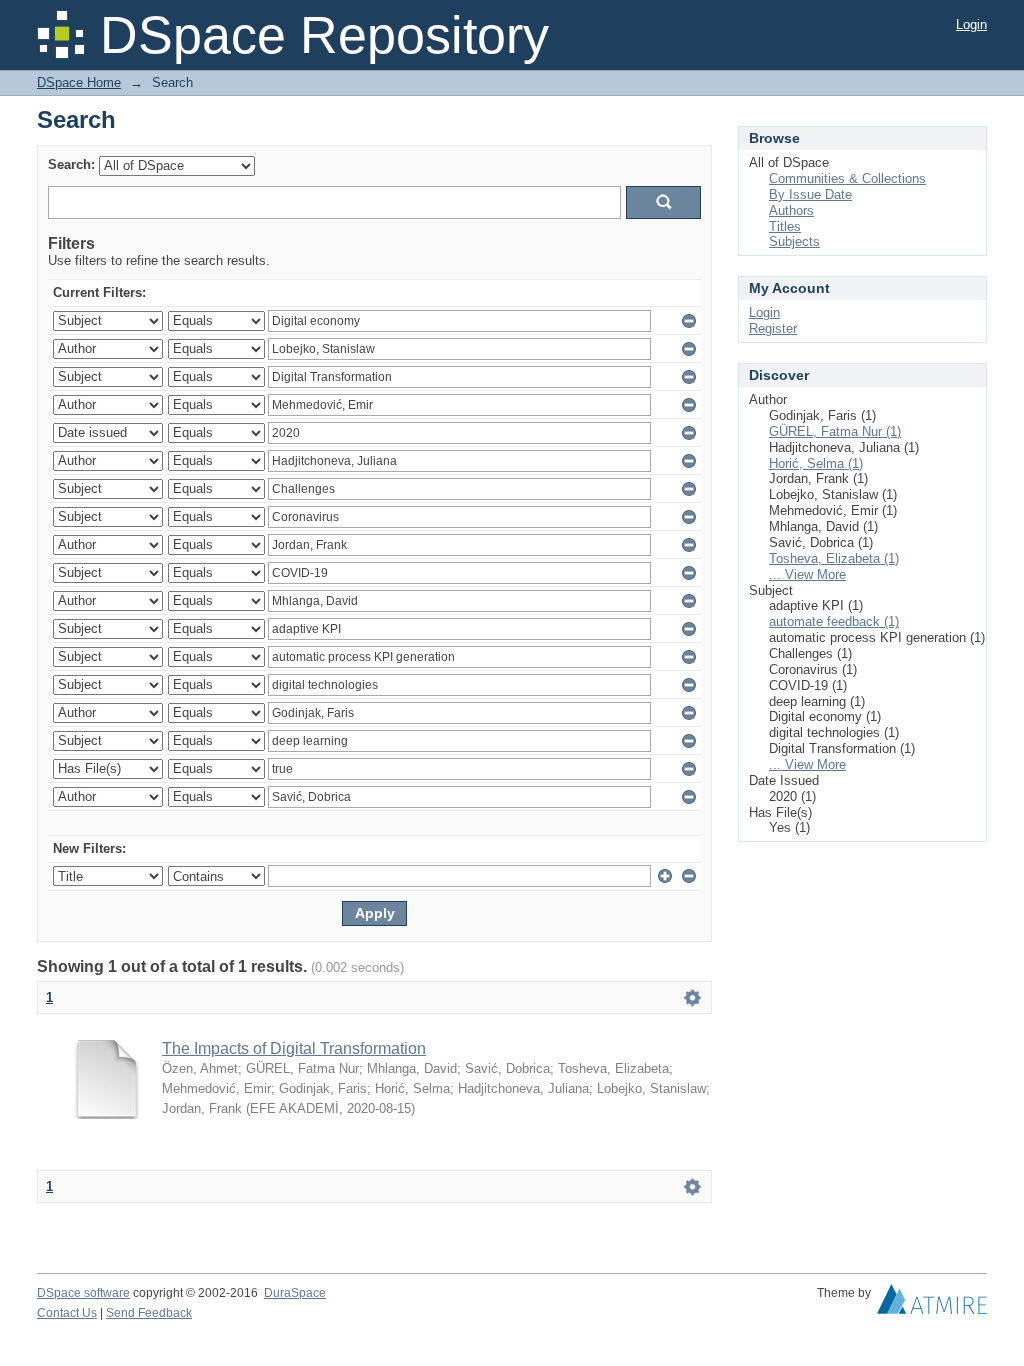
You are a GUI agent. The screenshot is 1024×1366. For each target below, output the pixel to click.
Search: (71, 164)
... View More (807, 574)
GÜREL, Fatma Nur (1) (835, 431)
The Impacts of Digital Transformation (294, 1048)
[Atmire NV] (932, 1304)
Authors (791, 210)
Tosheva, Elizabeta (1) (834, 558)
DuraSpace (295, 1293)
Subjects (794, 241)
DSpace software (83, 1293)
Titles (785, 226)
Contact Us (67, 1313)
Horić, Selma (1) (816, 463)
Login (971, 24)
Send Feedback (149, 1313)
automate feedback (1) (834, 621)
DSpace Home (79, 82)
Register (773, 328)
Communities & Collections (847, 178)
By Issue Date (810, 194)
